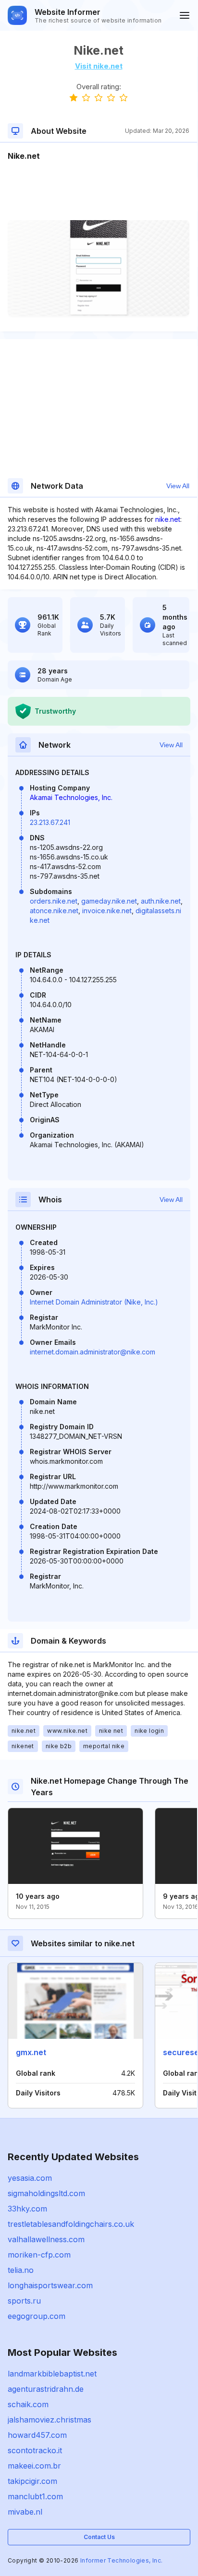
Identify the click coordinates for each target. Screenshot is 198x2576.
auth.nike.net (161, 901)
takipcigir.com (32, 2481)
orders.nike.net (54, 901)
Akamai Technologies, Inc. (71, 797)
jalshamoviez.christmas (49, 2420)
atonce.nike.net (54, 911)
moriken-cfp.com (39, 2255)
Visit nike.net (99, 66)
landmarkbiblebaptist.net (52, 2374)
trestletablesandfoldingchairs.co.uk (71, 2224)
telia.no (21, 2270)
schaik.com (28, 2404)
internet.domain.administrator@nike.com (93, 1352)
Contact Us (99, 2537)
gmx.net (31, 2052)
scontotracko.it (35, 2450)
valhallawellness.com (46, 2239)
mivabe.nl (25, 2512)
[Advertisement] (99, 191)
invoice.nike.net (107, 911)
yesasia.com (30, 2178)
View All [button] (178, 486)
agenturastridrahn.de (46, 2389)
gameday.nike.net (109, 901)
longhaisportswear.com (50, 2285)
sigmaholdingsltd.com (46, 2193)
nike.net (168, 519)
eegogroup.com (37, 2316)
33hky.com (27, 2209)
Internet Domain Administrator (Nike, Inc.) (94, 1302)
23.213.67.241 (50, 822)
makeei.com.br (34, 2466)
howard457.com (37, 2435)
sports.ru (24, 2301)
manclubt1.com (35, 2496)
